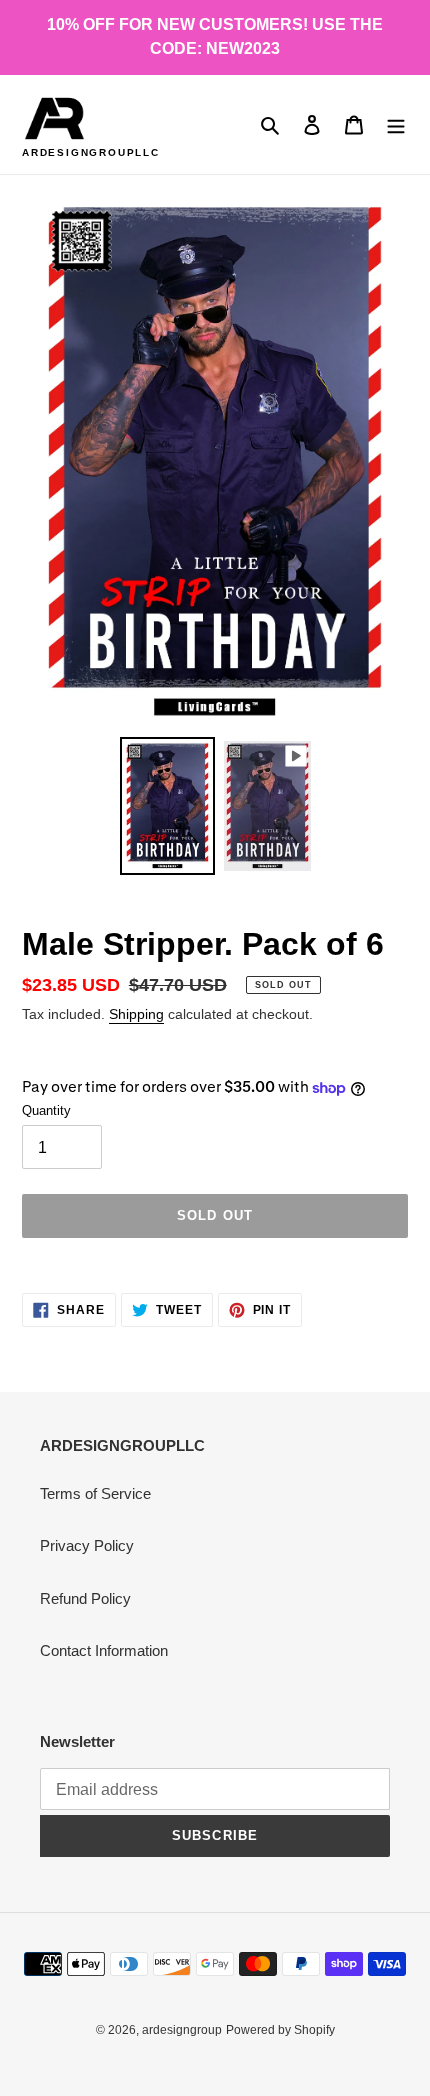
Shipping (136, 1014)
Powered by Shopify (280, 2030)
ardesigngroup (182, 2030)
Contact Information (104, 1650)
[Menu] (396, 124)
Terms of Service (95, 1493)
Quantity (46, 1110)
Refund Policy (85, 1598)
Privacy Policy (87, 1545)
